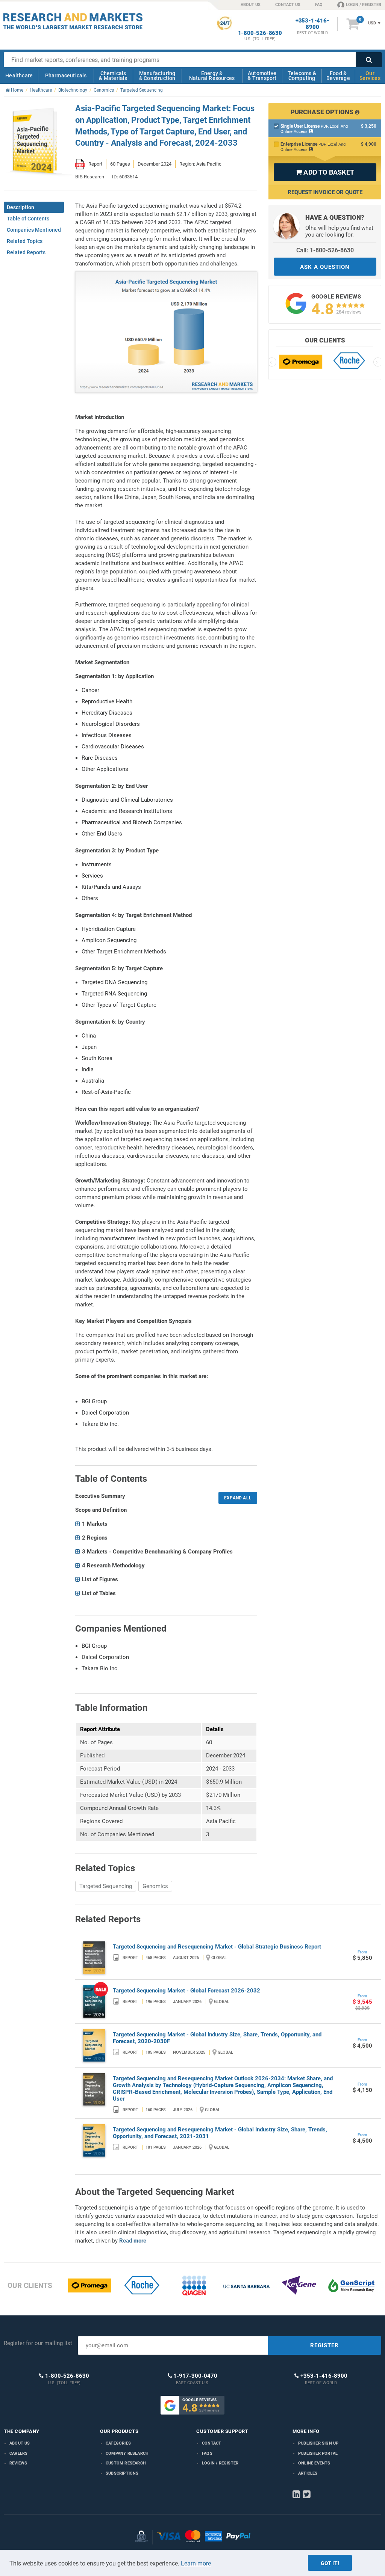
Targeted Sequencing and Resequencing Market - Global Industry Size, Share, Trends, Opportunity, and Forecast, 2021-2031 (220, 2133)
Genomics (155, 1886)
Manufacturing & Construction (157, 76)
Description (20, 207)
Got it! (330, 2563)
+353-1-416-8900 (312, 24)
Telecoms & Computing (302, 76)
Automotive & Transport (262, 76)
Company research (127, 2453)
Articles (308, 2473)
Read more (133, 2241)
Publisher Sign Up (318, 2443)
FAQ (319, 5)
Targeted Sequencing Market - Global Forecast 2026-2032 (186, 1991)
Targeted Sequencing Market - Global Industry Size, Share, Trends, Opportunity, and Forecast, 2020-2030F (217, 2038)
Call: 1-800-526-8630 (325, 250)
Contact (211, 2443)
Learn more (196, 2563)
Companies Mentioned (34, 230)
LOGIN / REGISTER (364, 5)
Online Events (314, 2463)
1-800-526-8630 (260, 33)
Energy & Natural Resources (212, 76)
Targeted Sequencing (106, 1886)
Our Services (370, 76)
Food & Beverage (338, 76)
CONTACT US (288, 5)
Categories (118, 2443)
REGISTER (324, 2345)
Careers (18, 2453)
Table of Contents (28, 219)
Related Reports (26, 252)
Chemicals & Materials (113, 76)
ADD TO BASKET (325, 172)
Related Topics (25, 241)
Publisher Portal (318, 2453)
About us (20, 2443)
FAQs (207, 2453)
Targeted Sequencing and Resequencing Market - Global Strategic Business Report (217, 1947)
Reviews (18, 2463)
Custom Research (126, 2463)
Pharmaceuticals (66, 75)
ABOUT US (251, 5)
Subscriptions (122, 2473)
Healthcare (19, 75)
